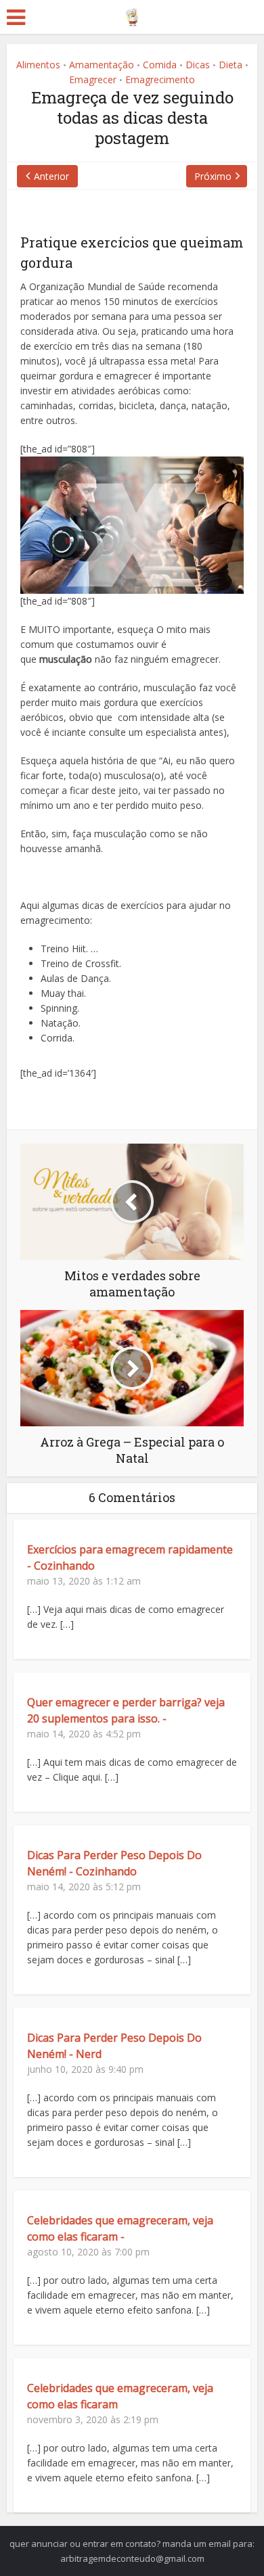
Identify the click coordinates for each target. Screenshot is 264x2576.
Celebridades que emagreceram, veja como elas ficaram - (120, 2228)
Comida (160, 65)
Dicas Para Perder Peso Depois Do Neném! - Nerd (114, 2046)
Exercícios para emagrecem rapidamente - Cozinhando (130, 1558)
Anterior (51, 176)
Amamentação (102, 65)
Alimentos (38, 65)
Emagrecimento (160, 79)
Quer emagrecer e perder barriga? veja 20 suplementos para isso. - (126, 1710)
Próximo (213, 176)
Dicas (198, 65)
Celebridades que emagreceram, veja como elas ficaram (120, 2396)
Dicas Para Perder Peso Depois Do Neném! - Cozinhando (114, 1863)
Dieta (230, 65)
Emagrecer (93, 79)
